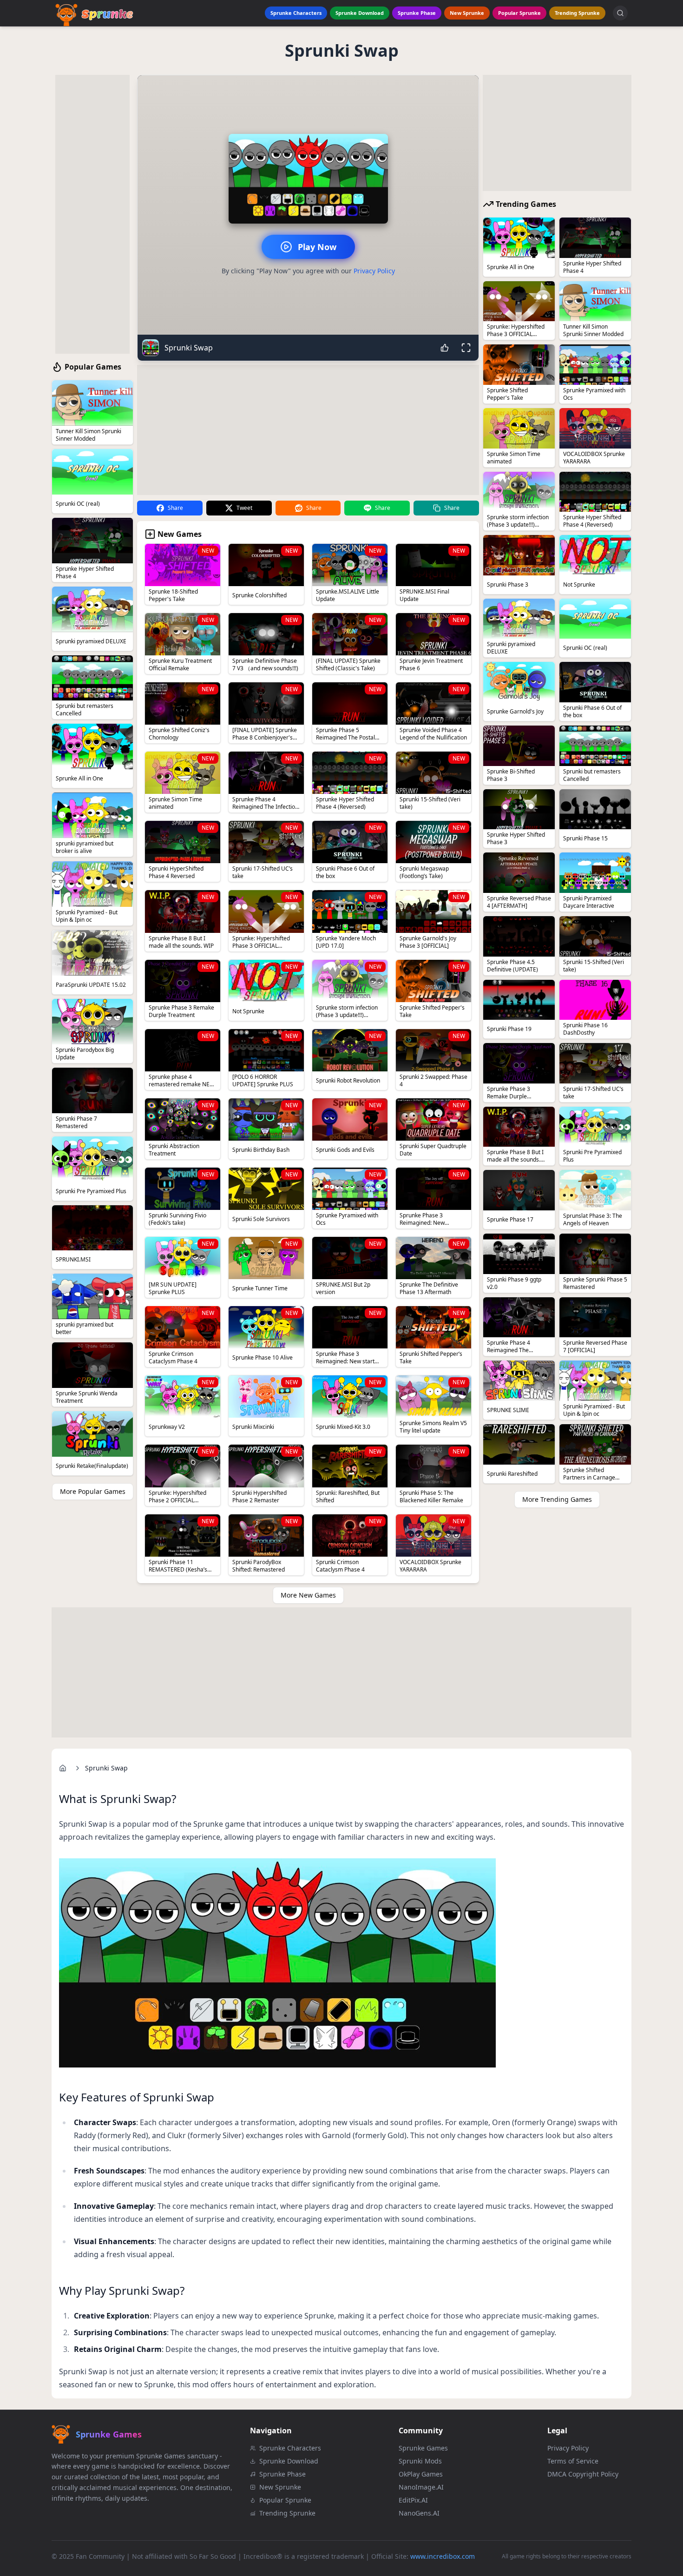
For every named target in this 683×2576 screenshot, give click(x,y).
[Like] (445, 348)
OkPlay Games (421, 2474)
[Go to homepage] (63, 1768)
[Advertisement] (92, 214)
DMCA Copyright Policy (583, 2474)
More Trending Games (557, 1499)
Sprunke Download (360, 13)
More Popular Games (93, 1491)
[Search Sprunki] (620, 13)
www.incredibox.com (443, 2556)
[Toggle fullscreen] (466, 348)
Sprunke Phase (417, 13)
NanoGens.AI (419, 2513)
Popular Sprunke (519, 13)
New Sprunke (467, 13)
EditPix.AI (413, 2500)
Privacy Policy (374, 271)
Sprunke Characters (296, 13)
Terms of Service (573, 2461)
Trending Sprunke (577, 13)
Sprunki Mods (420, 2461)
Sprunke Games (423, 2448)
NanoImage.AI (421, 2487)
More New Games (308, 1595)
